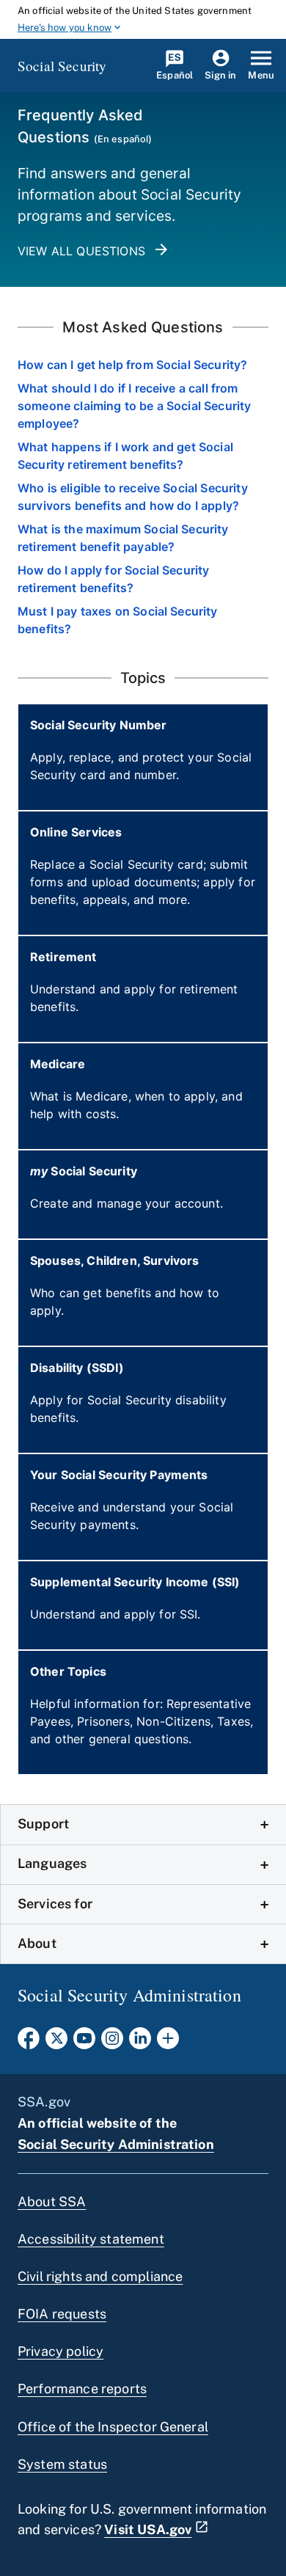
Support (43, 1824)
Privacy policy (60, 2351)
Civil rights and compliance (100, 2276)
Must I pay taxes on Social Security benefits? (118, 620)
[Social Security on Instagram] (112, 2043)
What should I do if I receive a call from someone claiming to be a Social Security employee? (134, 406)
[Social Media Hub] (168, 2043)
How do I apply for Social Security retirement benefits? (113, 579)
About (37, 1943)
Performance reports (82, 2389)
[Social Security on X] (56, 2043)
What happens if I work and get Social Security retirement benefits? (125, 456)
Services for (55, 1904)
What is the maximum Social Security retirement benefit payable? (123, 538)
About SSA (52, 2201)
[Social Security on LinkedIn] (140, 2043)
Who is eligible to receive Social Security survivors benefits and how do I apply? (133, 497)
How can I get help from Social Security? (132, 365)
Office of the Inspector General (113, 2427)
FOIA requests (62, 2314)
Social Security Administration (116, 2144)
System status (62, 2464)
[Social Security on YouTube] (84, 2043)
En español (123, 139)
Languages (52, 1863)
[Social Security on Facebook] (29, 2043)
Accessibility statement (91, 2239)
